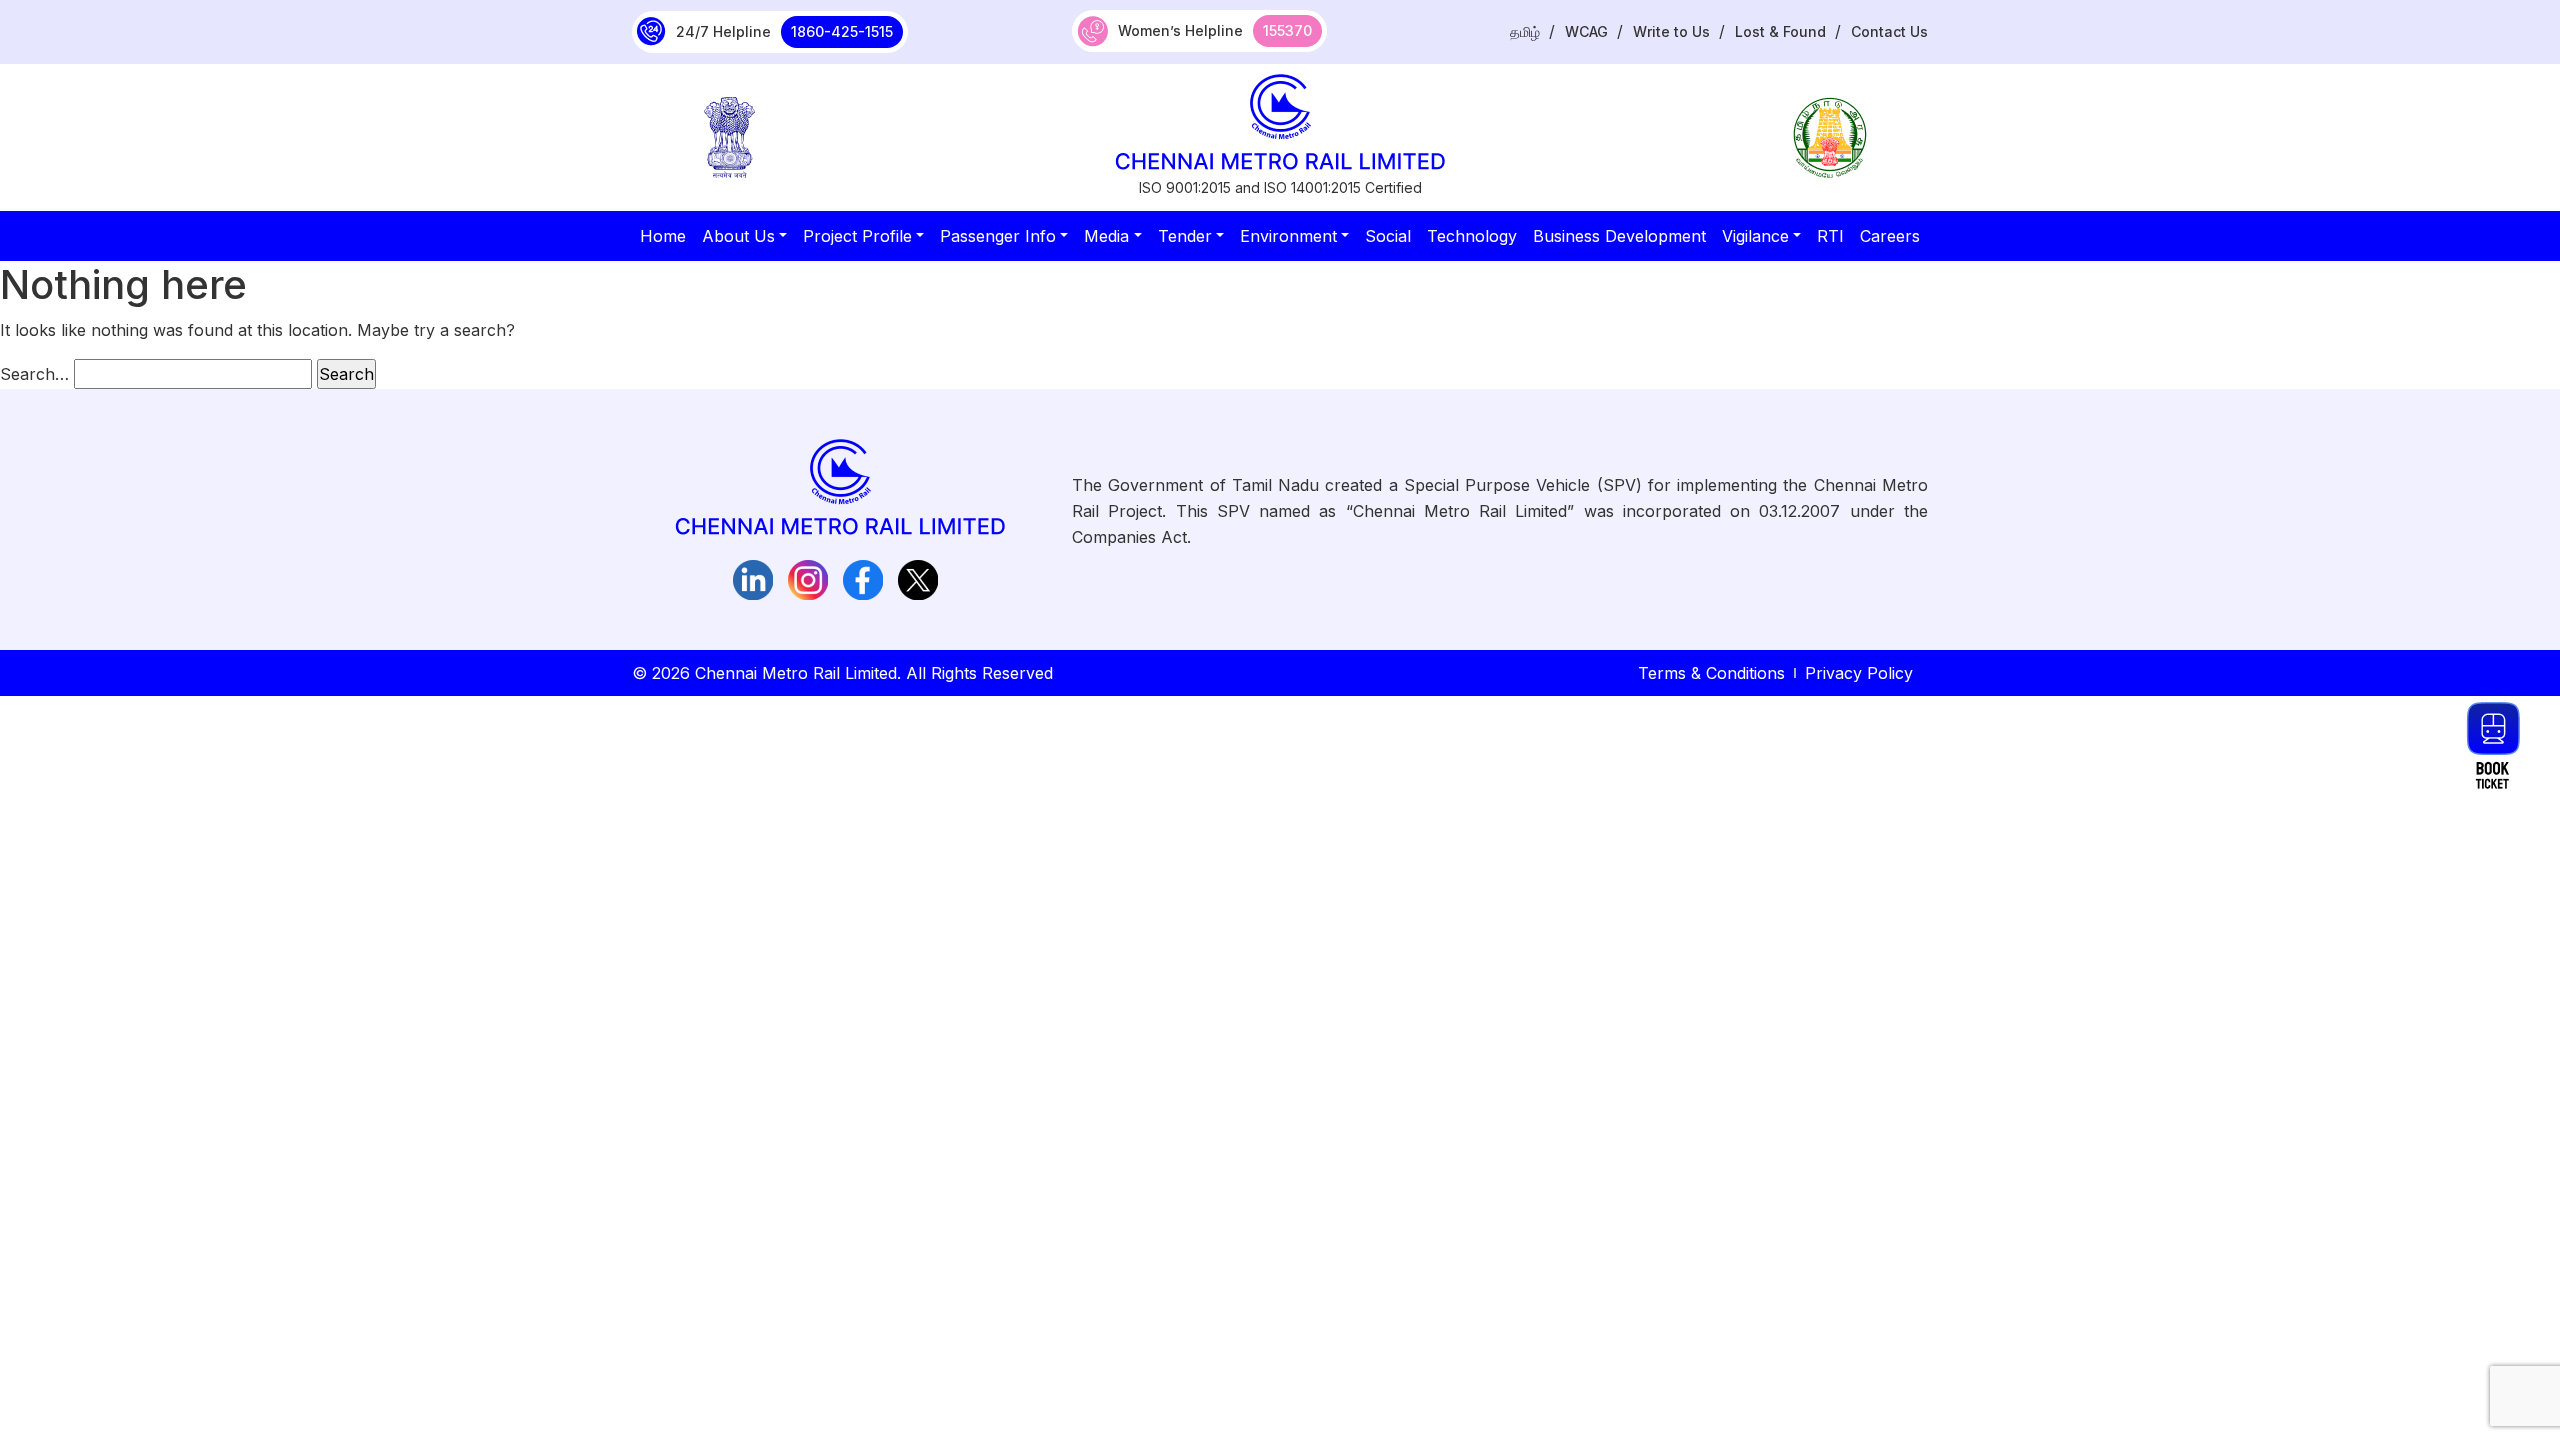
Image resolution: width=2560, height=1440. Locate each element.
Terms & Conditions (1711, 673)
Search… (34, 374)
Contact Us (1889, 31)
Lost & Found (1780, 31)
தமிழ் (1525, 31)
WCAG (1586, 31)
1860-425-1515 (842, 31)
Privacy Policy (1859, 673)
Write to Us (1671, 31)
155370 (1287, 30)
